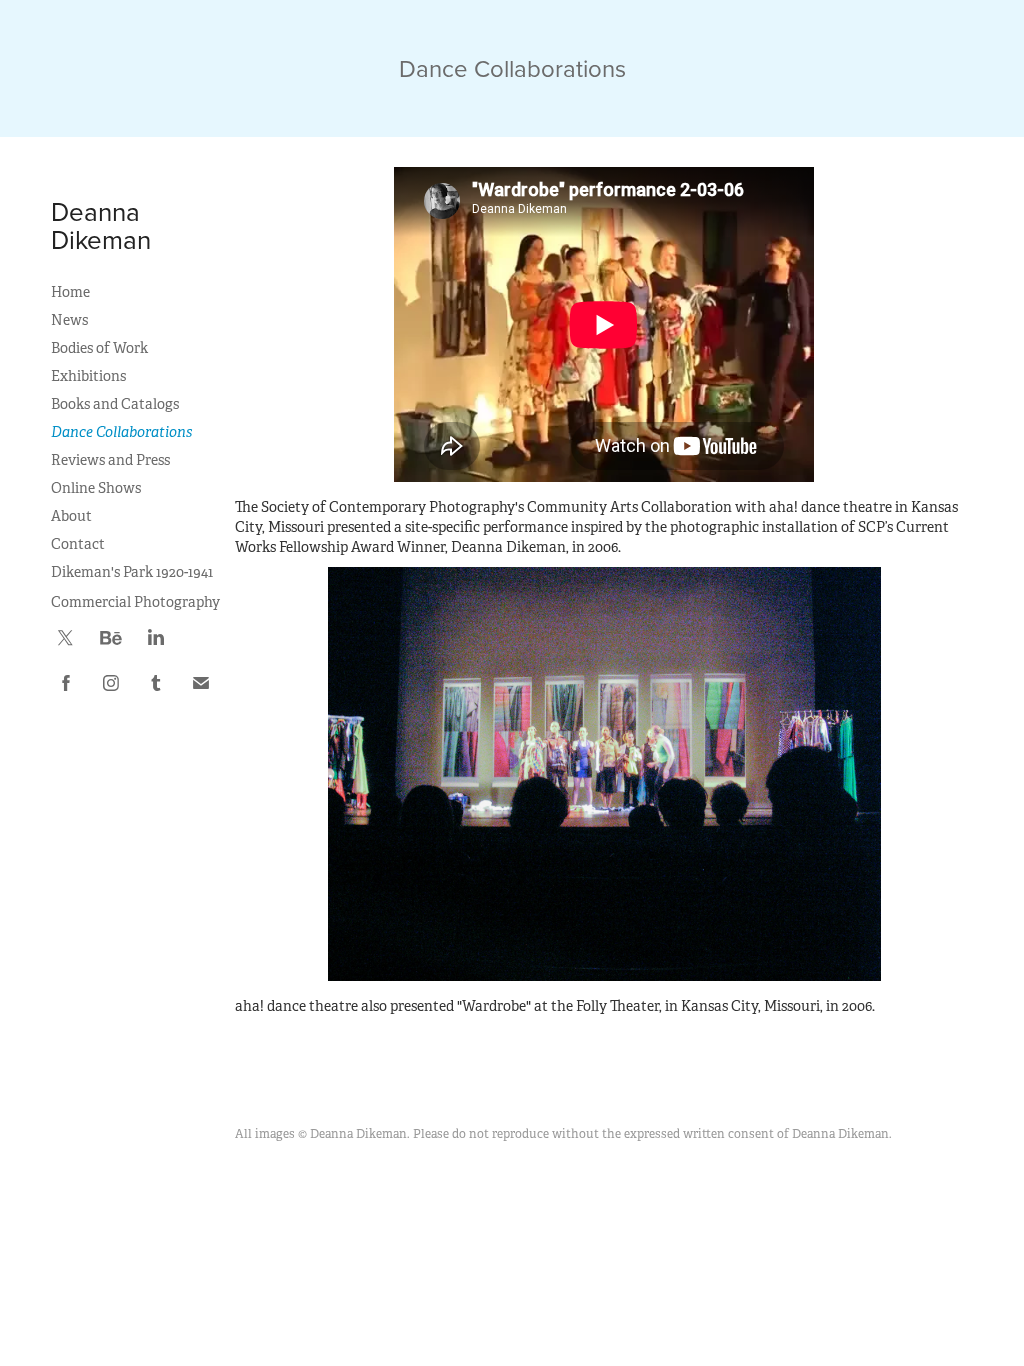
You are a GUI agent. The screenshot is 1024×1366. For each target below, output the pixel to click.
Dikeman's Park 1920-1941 (132, 572)
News (69, 320)
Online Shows (96, 488)
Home (70, 292)
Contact (78, 544)
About (71, 516)
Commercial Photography (135, 602)
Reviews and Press (110, 460)
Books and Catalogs (115, 404)
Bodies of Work (99, 348)
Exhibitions (88, 376)
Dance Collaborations (121, 432)
